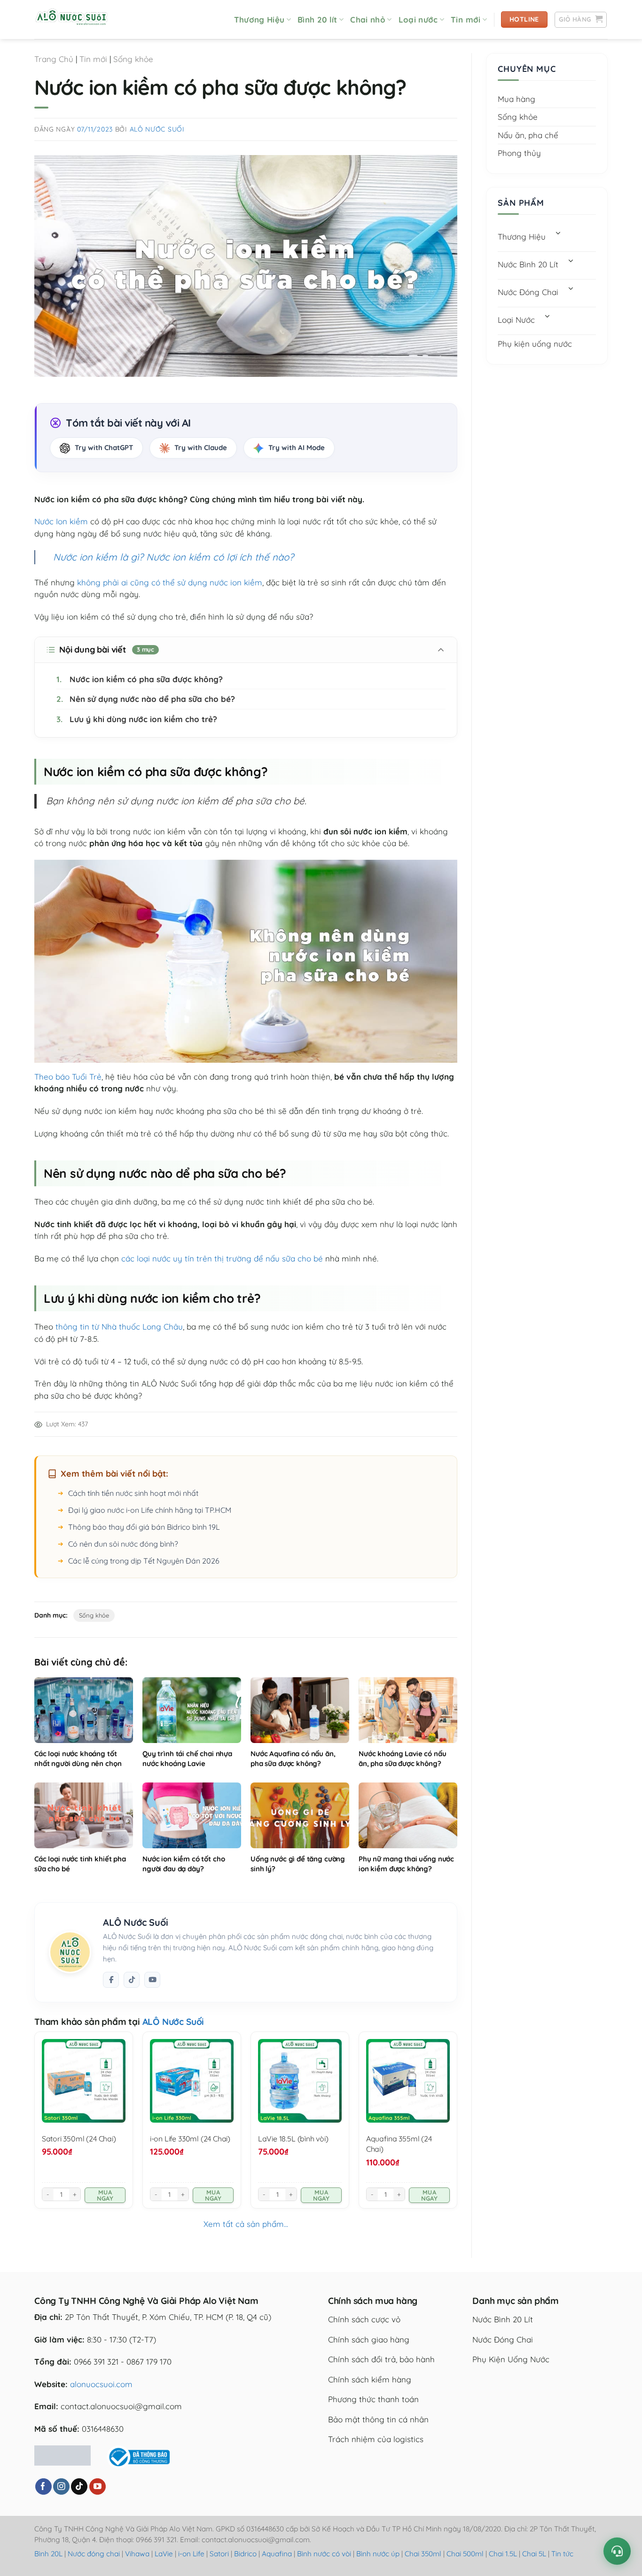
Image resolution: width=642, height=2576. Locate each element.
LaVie (164, 2554)
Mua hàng (517, 99)
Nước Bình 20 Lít (528, 264)
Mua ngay (105, 2195)
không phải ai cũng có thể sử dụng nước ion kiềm (170, 582)
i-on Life (191, 2554)
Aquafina (277, 2554)
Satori (219, 2554)
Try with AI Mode (297, 447)
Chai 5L (534, 2554)
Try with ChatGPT (104, 447)
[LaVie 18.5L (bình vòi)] (300, 2081)
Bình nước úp (378, 2554)
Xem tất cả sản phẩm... (246, 2224)
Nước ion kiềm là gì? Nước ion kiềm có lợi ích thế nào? (173, 557)
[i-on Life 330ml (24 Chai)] (192, 2081)
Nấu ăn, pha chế (528, 135)
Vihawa (137, 2554)
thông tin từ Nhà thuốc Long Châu (119, 1327)
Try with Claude (201, 447)
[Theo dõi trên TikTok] (132, 1980)
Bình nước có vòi (324, 2554)
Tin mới (466, 19)
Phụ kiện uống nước (535, 344)
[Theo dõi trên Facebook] (111, 1980)
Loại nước (418, 19)
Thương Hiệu (259, 19)
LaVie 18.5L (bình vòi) (293, 2139)
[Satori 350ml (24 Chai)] (84, 2081)
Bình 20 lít (317, 19)
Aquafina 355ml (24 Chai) (399, 2144)
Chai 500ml (465, 2554)
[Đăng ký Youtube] (152, 1980)
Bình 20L (48, 2554)
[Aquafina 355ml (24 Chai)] (408, 2081)
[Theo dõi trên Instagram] (61, 2487)
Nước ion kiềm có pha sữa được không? (140, 679)
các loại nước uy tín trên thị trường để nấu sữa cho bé (222, 1258)
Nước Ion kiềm (61, 521)
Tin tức (562, 2554)
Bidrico (245, 2554)
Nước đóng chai (95, 2554)
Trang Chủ (54, 59)
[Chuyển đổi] (558, 234)
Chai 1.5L (503, 2554)
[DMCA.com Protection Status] (63, 2454)
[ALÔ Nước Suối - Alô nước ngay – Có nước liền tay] (81, 19)
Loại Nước (516, 320)
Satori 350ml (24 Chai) (79, 2139)
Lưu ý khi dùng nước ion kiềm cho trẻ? (137, 719)
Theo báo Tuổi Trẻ (68, 1077)
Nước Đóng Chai (528, 292)
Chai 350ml (423, 2554)
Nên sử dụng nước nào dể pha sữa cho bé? (146, 699)
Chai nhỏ (368, 19)
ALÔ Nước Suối (157, 129)
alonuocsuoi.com (101, 2384)
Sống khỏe (133, 59)
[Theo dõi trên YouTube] (98, 2487)
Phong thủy (519, 153)
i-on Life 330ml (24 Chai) (190, 2139)
